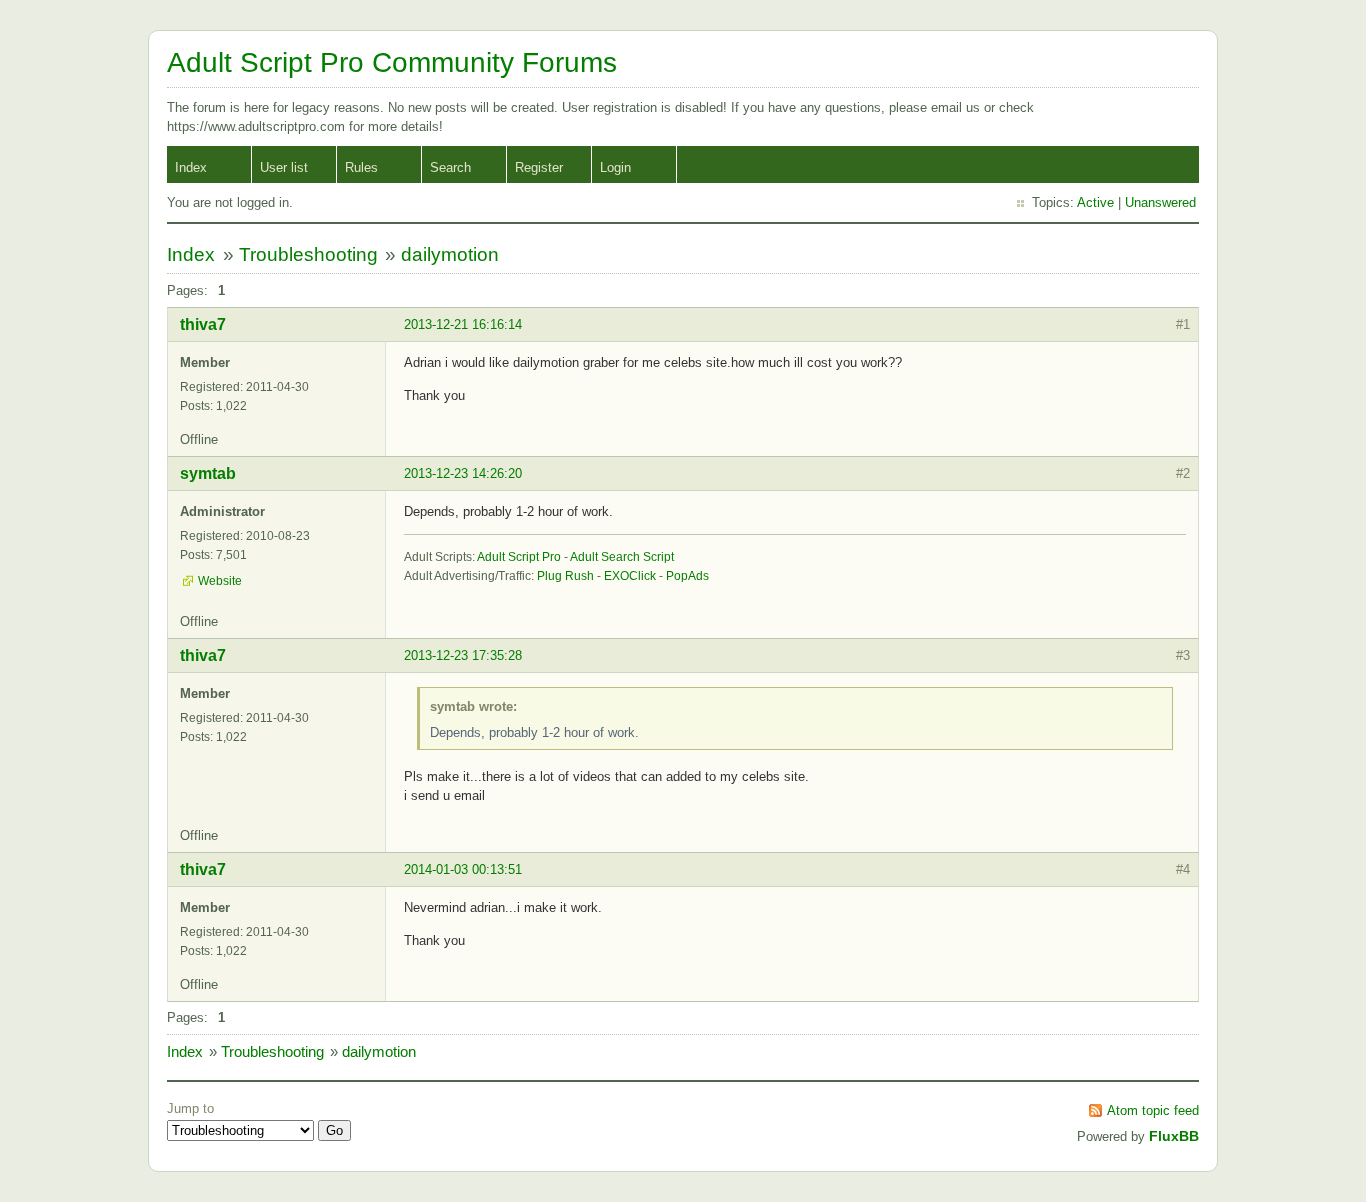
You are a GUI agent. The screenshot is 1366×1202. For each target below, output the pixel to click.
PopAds (687, 576)
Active (1095, 202)
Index (191, 167)
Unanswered (1160, 202)
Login (615, 167)
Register (539, 167)
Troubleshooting (308, 254)
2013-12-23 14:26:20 (463, 473)
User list (284, 167)
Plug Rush (565, 576)
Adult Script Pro (519, 557)
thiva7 (203, 324)
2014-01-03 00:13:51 (463, 869)
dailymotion (450, 254)
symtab (208, 473)
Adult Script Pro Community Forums (392, 62)
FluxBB (1174, 1136)
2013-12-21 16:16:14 (463, 324)
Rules (361, 167)
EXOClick (630, 576)
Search (450, 167)
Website (220, 581)
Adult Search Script (622, 557)
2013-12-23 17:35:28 (463, 655)
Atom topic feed (1153, 1110)
